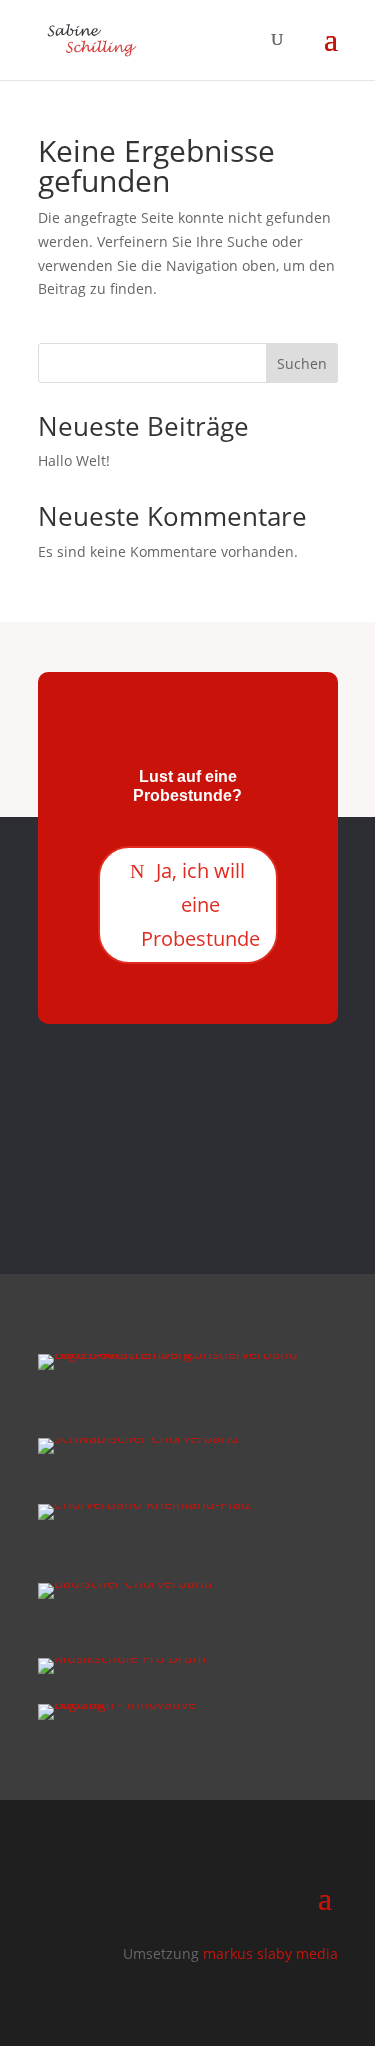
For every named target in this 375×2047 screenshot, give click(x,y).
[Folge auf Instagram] (208, 1170)
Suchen (302, 363)
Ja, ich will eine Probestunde (200, 904)
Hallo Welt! (74, 460)
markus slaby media (270, 1953)
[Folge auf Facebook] (168, 1170)
